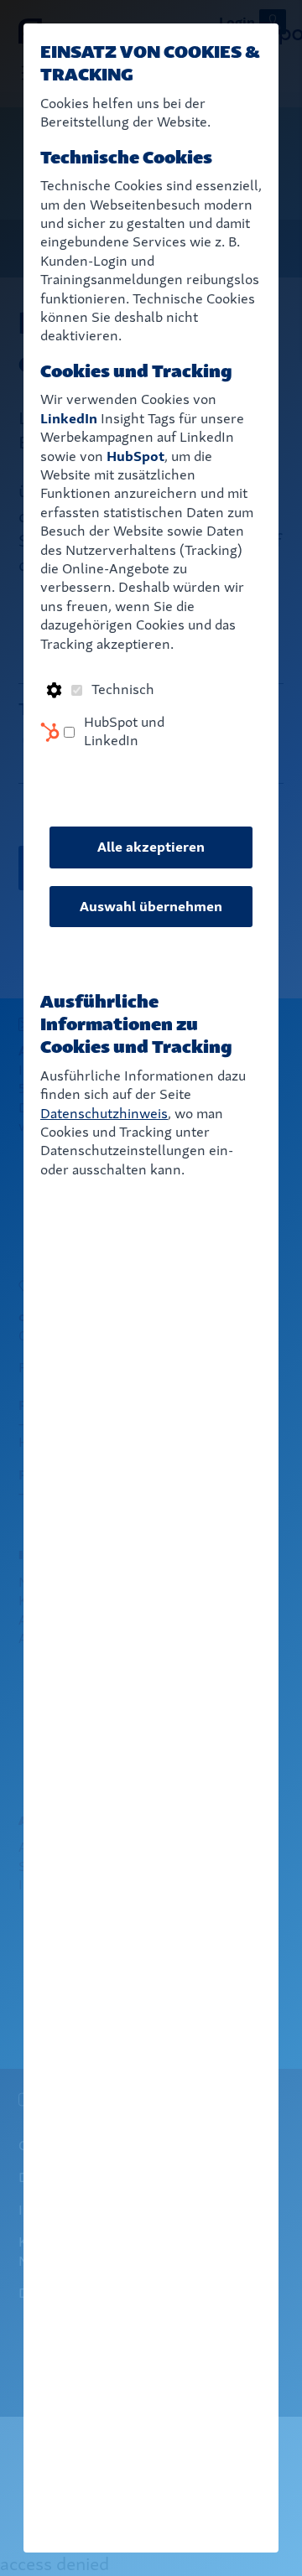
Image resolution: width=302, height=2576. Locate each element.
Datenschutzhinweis (104, 1114)
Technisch (123, 689)
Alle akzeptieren (151, 847)
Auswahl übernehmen (151, 907)
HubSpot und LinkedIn (124, 731)
